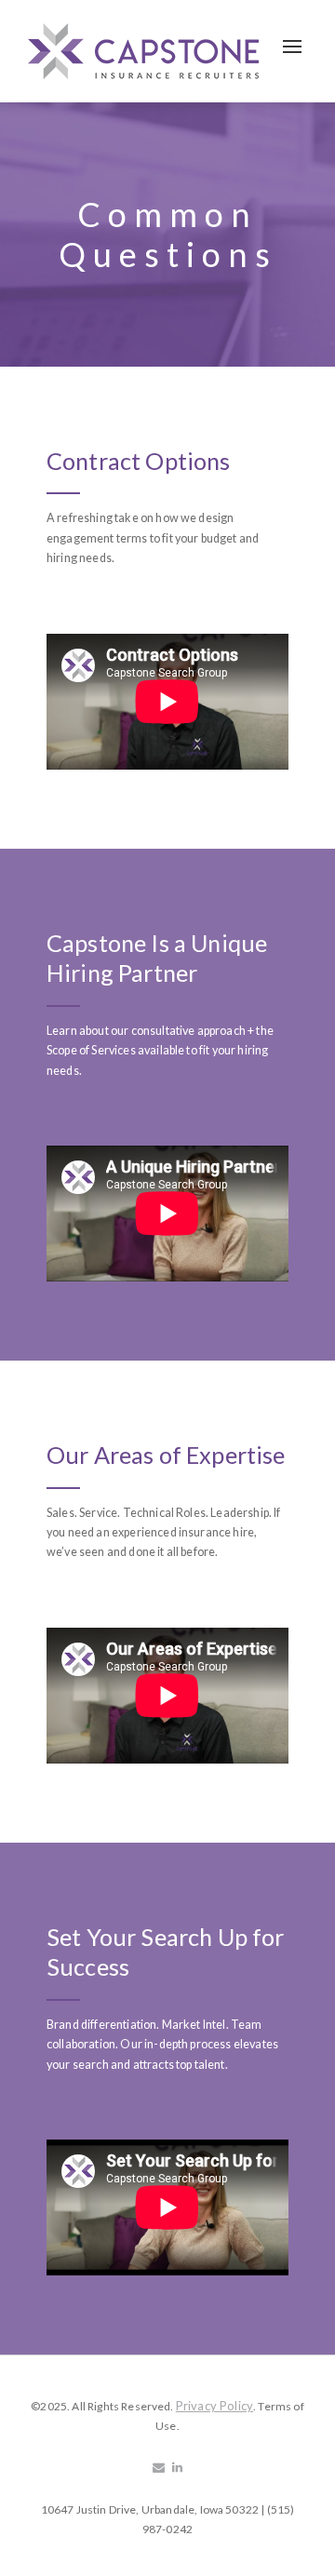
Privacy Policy (214, 2406)
